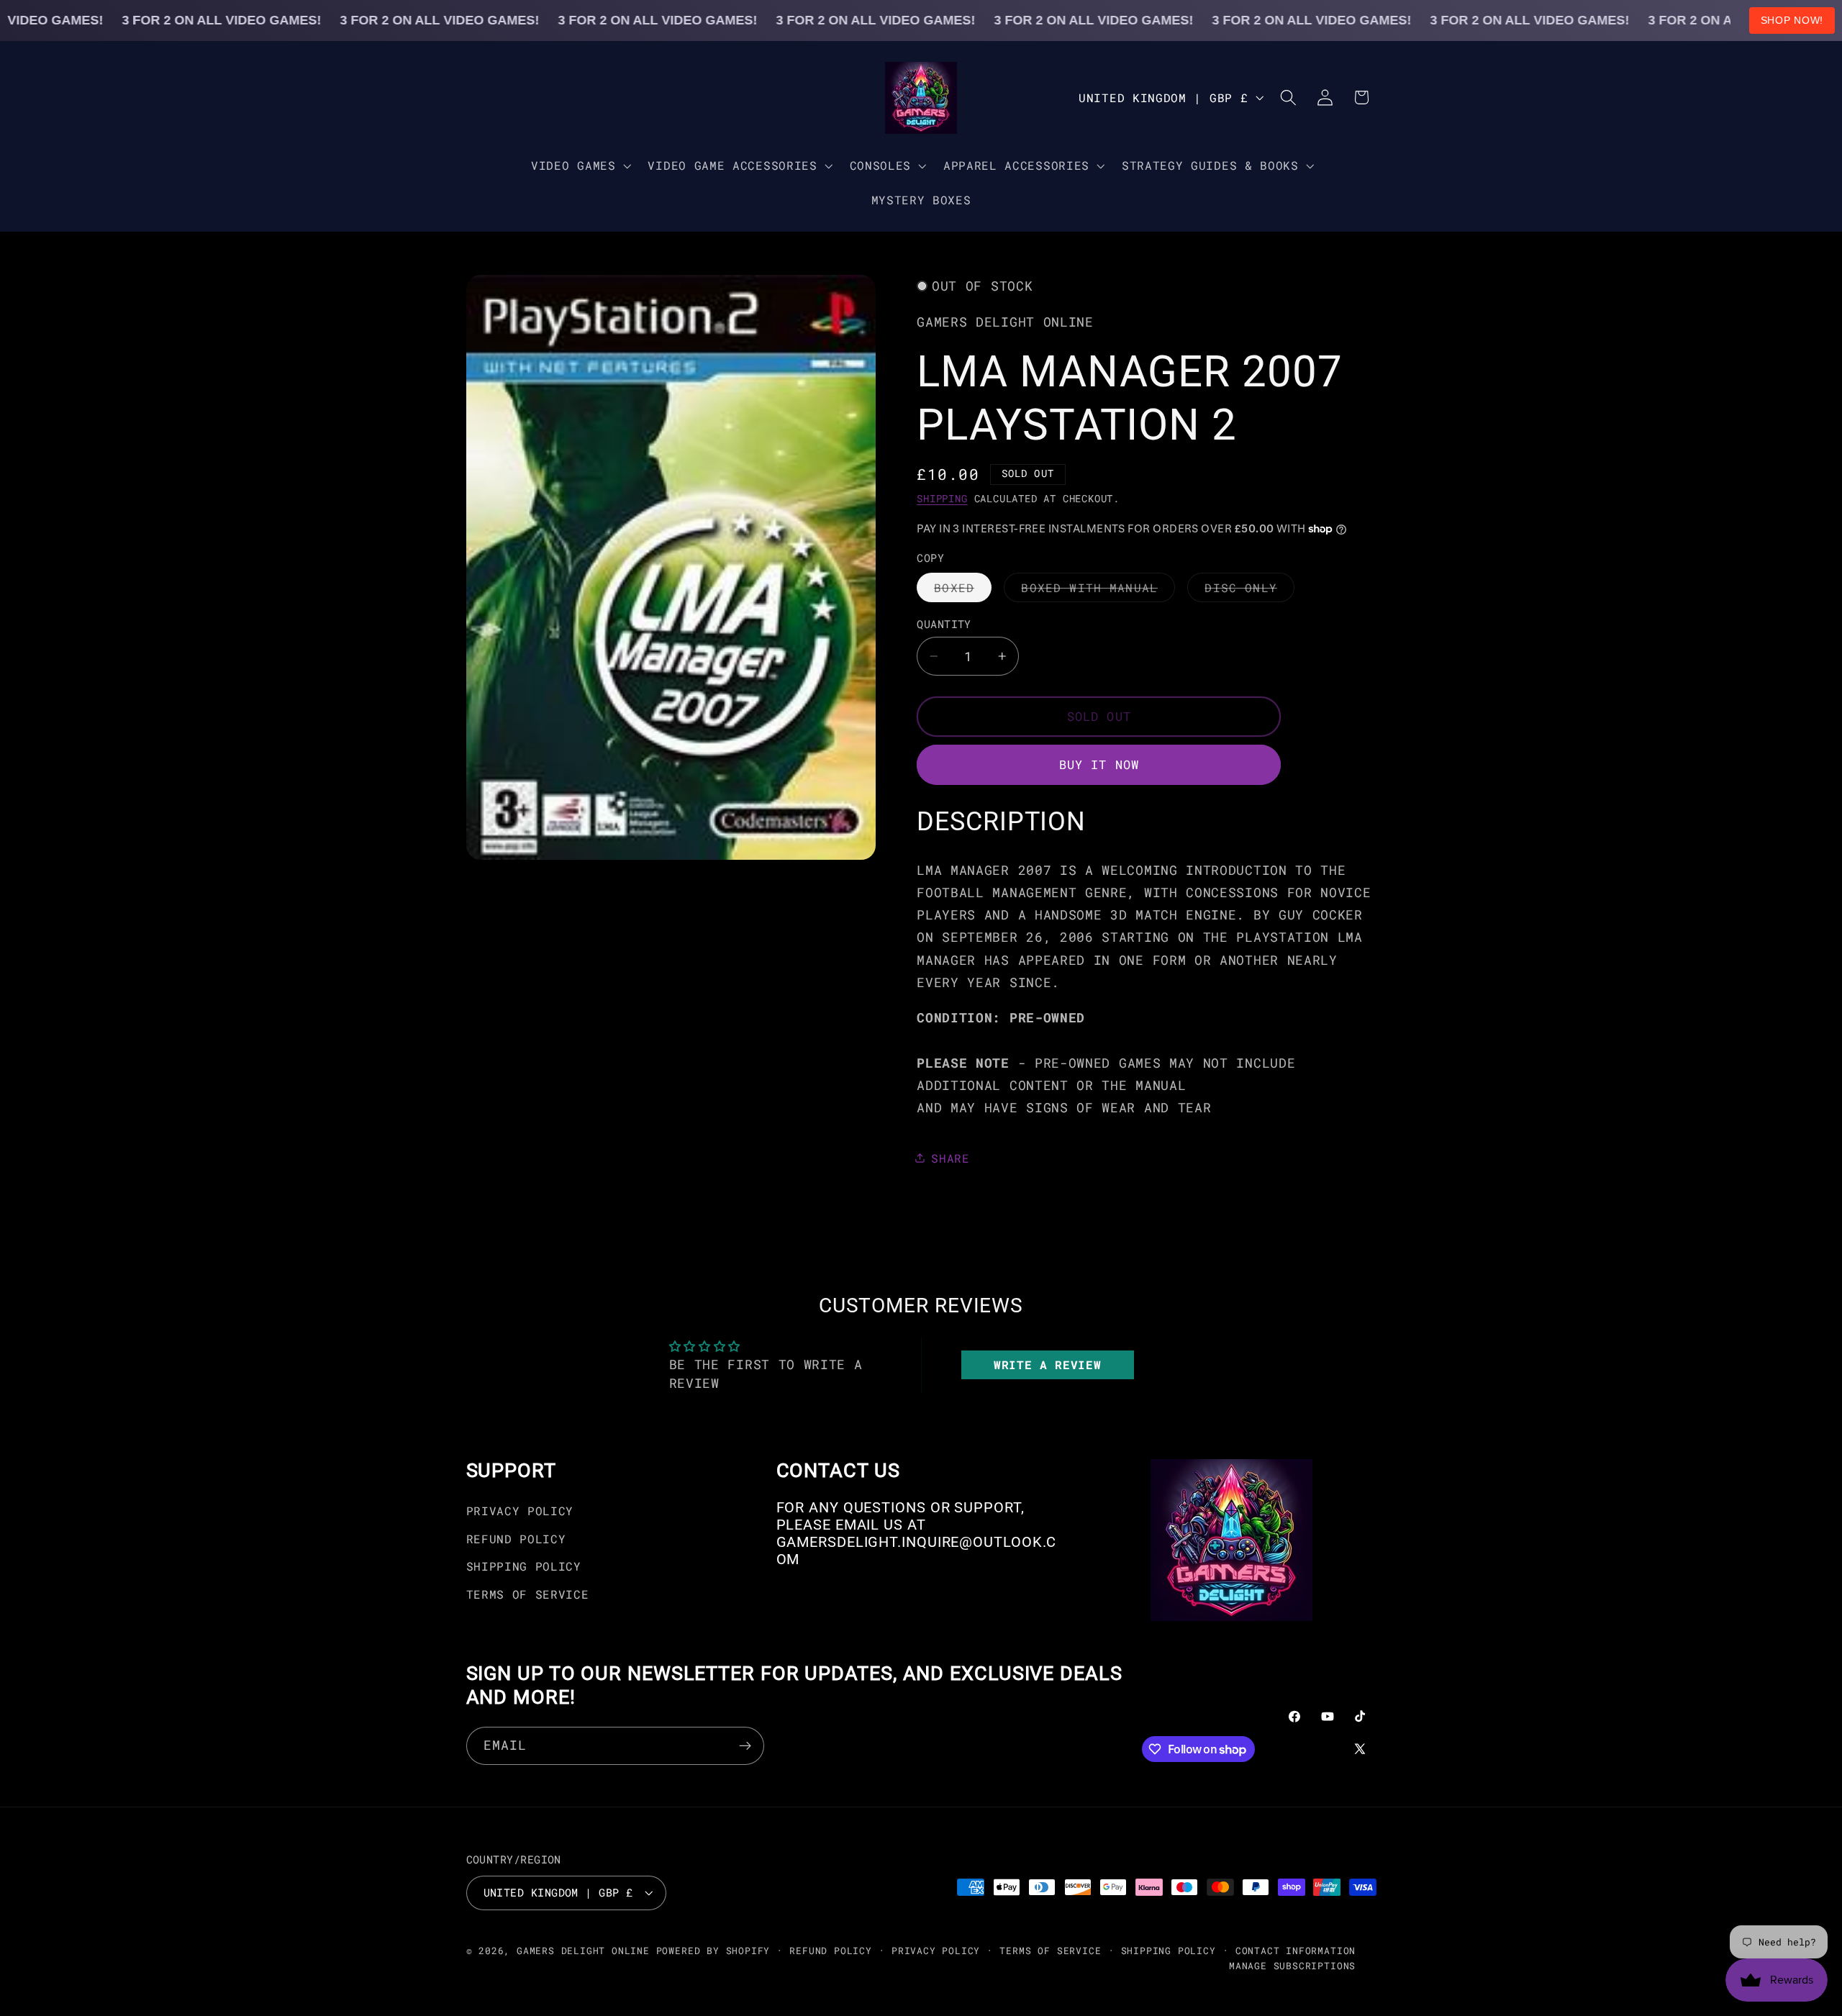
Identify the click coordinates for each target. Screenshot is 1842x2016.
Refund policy (830, 1951)
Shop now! (1792, 20)
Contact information (1296, 1951)
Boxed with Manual (1098, 591)
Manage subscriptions (1292, 1966)
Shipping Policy (524, 1566)
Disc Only (1249, 591)
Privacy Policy (520, 1511)
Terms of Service (528, 1594)
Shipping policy (1169, 1951)
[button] (579, 165)
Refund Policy (516, 1539)
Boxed (963, 591)
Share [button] (950, 1157)
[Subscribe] (745, 1746)
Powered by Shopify (713, 1951)
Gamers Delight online (583, 1951)
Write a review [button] (1048, 1365)
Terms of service (1050, 1951)
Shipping (942, 499)
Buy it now (1099, 764)
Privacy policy (936, 1951)
